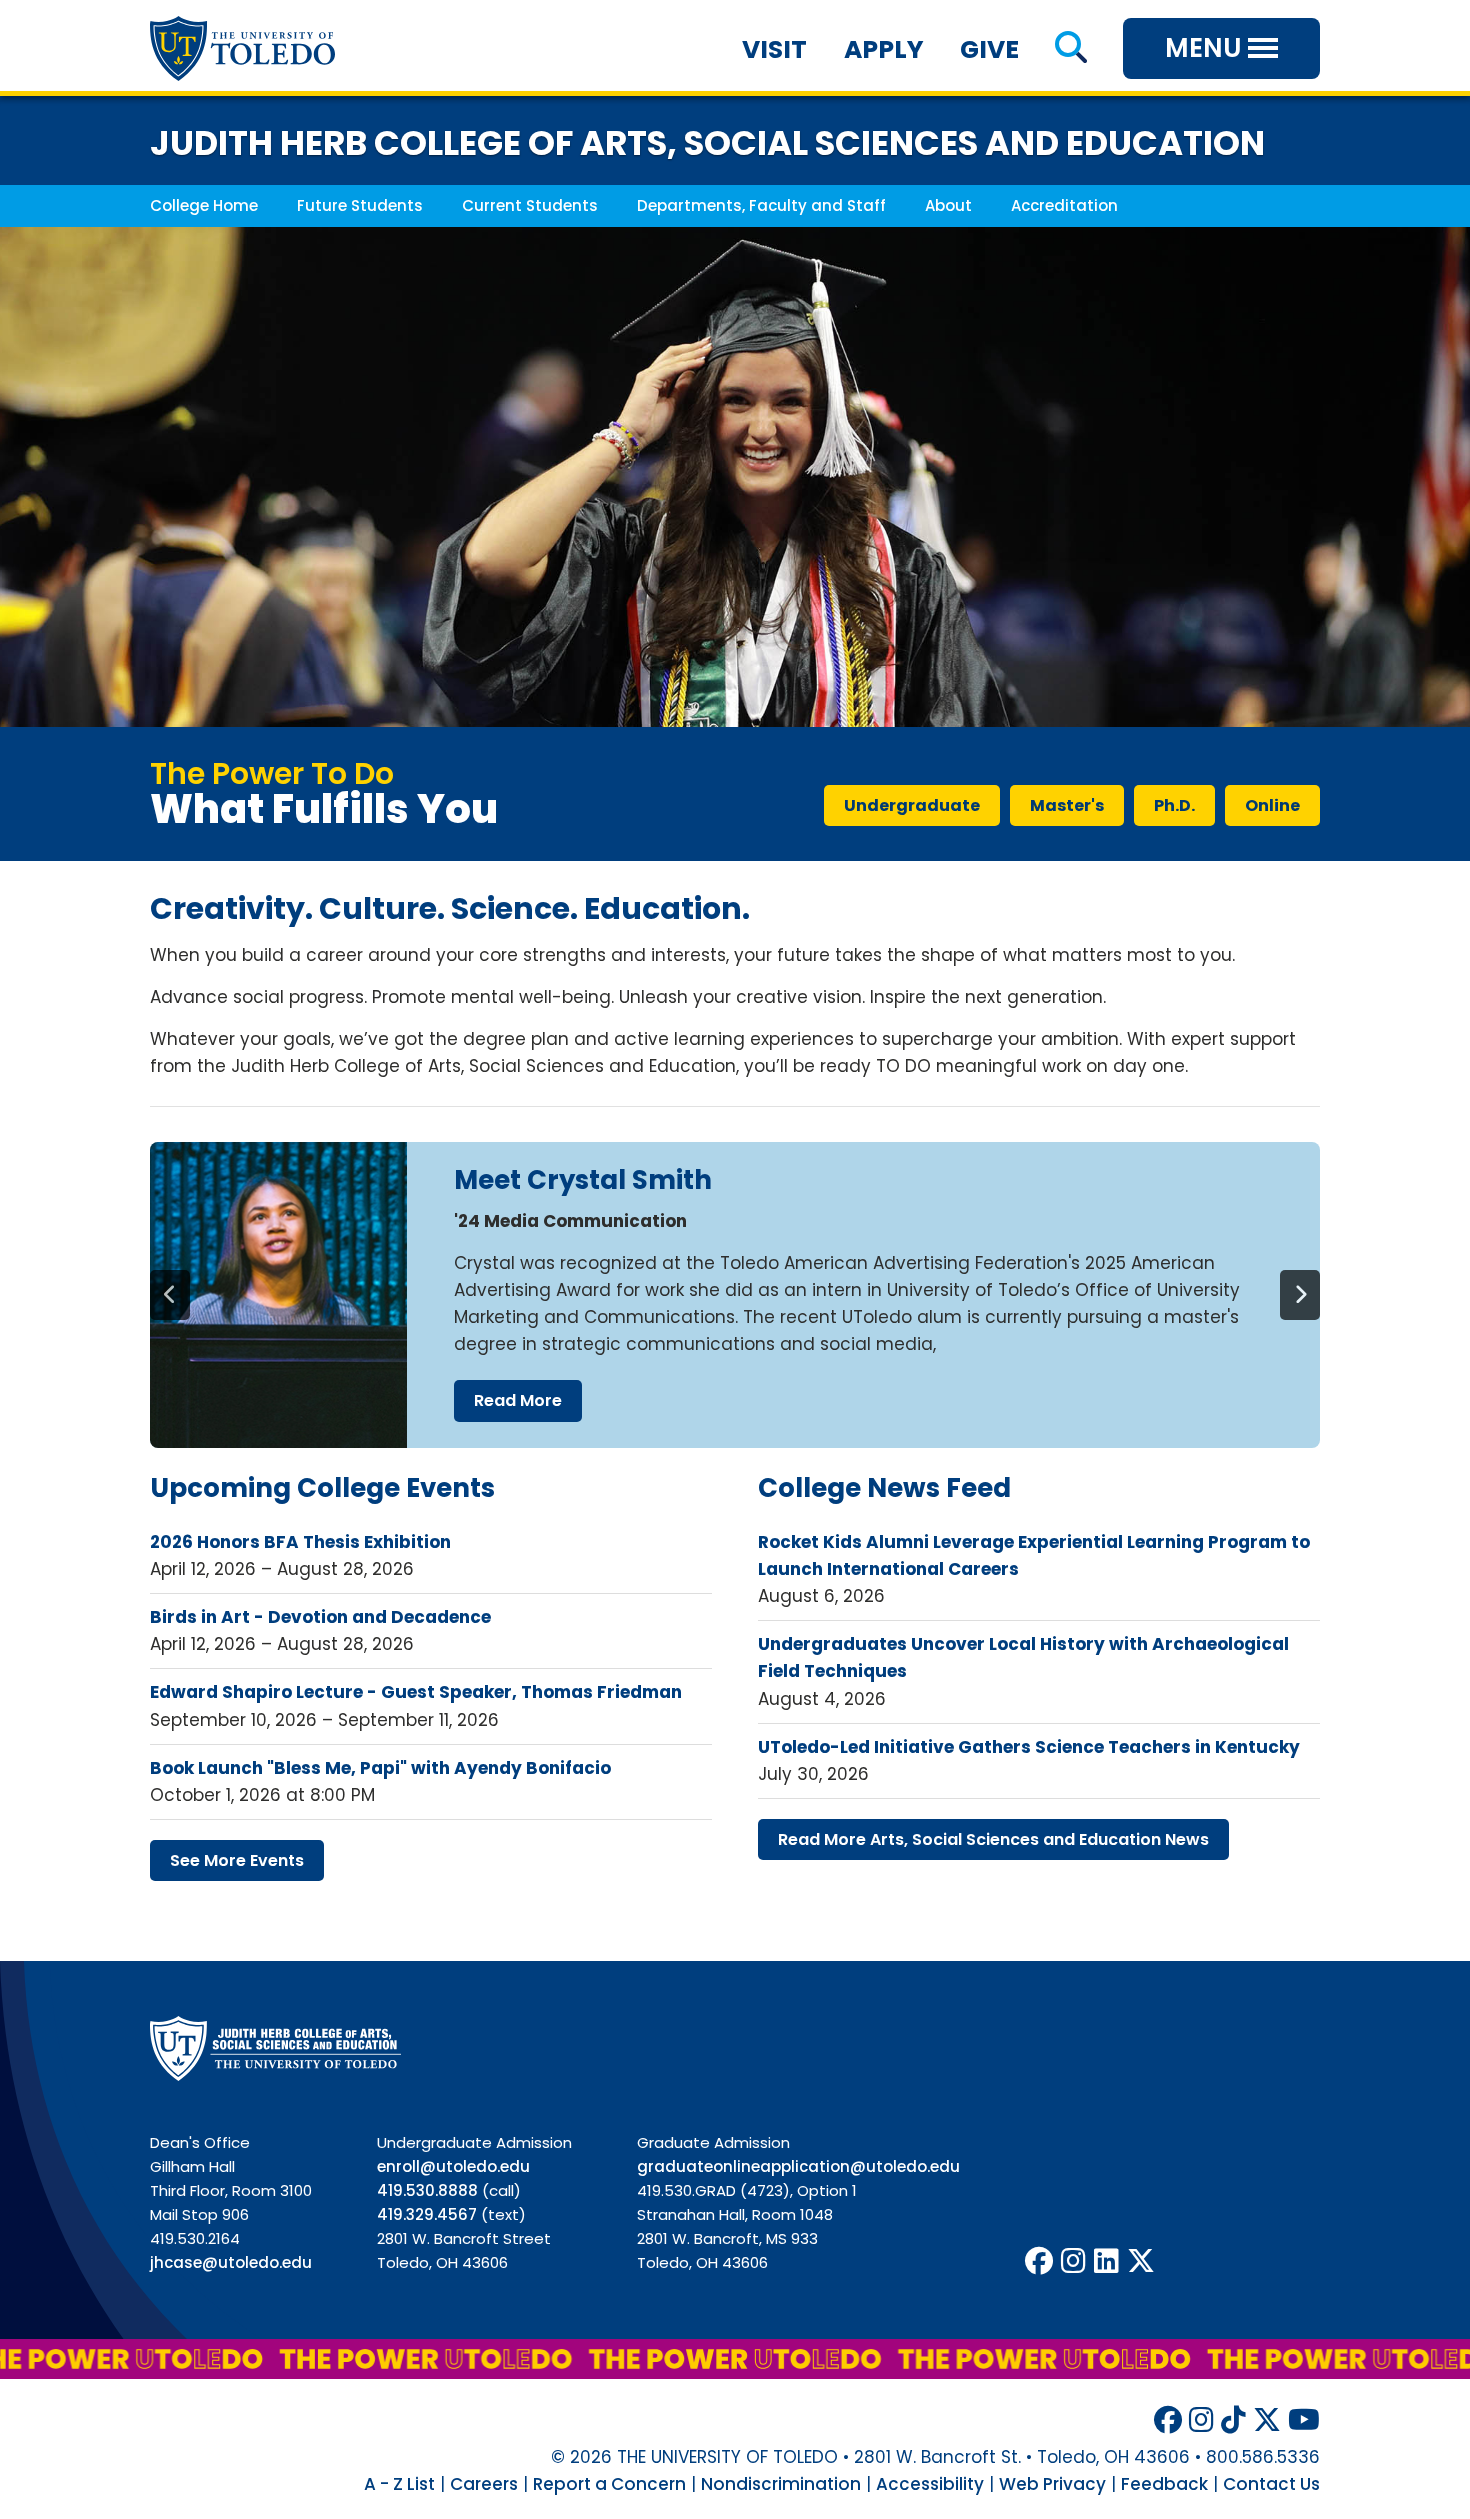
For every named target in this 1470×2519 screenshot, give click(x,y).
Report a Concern (609, 2484)
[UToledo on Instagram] (1073, 2261)
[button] (1070, 49)
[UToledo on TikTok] (1233, 2420)
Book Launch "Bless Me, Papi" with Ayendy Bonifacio (380, 1768)
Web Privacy (1052, 2484)
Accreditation (1064, 205)
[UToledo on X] (1141, 2261)
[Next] (1300, 1295)
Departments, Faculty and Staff (761, 205)
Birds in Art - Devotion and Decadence (320, 1617)
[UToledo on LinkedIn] (1106, 2261)
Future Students (360, 205)
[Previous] (170, 1295)
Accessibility (930, 2484)
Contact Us (1271, 2484)
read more (518, 1400)
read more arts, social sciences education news (993, 1839)
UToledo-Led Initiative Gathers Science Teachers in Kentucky (1029, 1747)
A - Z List (399, 2484)
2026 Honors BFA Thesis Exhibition (300, 1542)
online (1272, 805)
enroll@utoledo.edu (453, 2166)
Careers (484, 2484)
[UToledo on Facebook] (1039, 2261)
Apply (884, 49)
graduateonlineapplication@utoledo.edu (798, 2166)
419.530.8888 (427, 2190)
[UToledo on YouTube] (1304, 2420)
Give (989, 49)
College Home (204, 205)
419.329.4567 (427, 2214)
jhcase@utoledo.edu (231, 2262)
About (948, 205)
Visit (774, 49)
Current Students (530, 205)
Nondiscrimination (781, 2484)
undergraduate (912, 805)
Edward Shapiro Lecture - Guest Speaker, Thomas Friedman (416, 1692)
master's (1067, 805)
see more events (237, 1860)
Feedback (1164, 2484)
